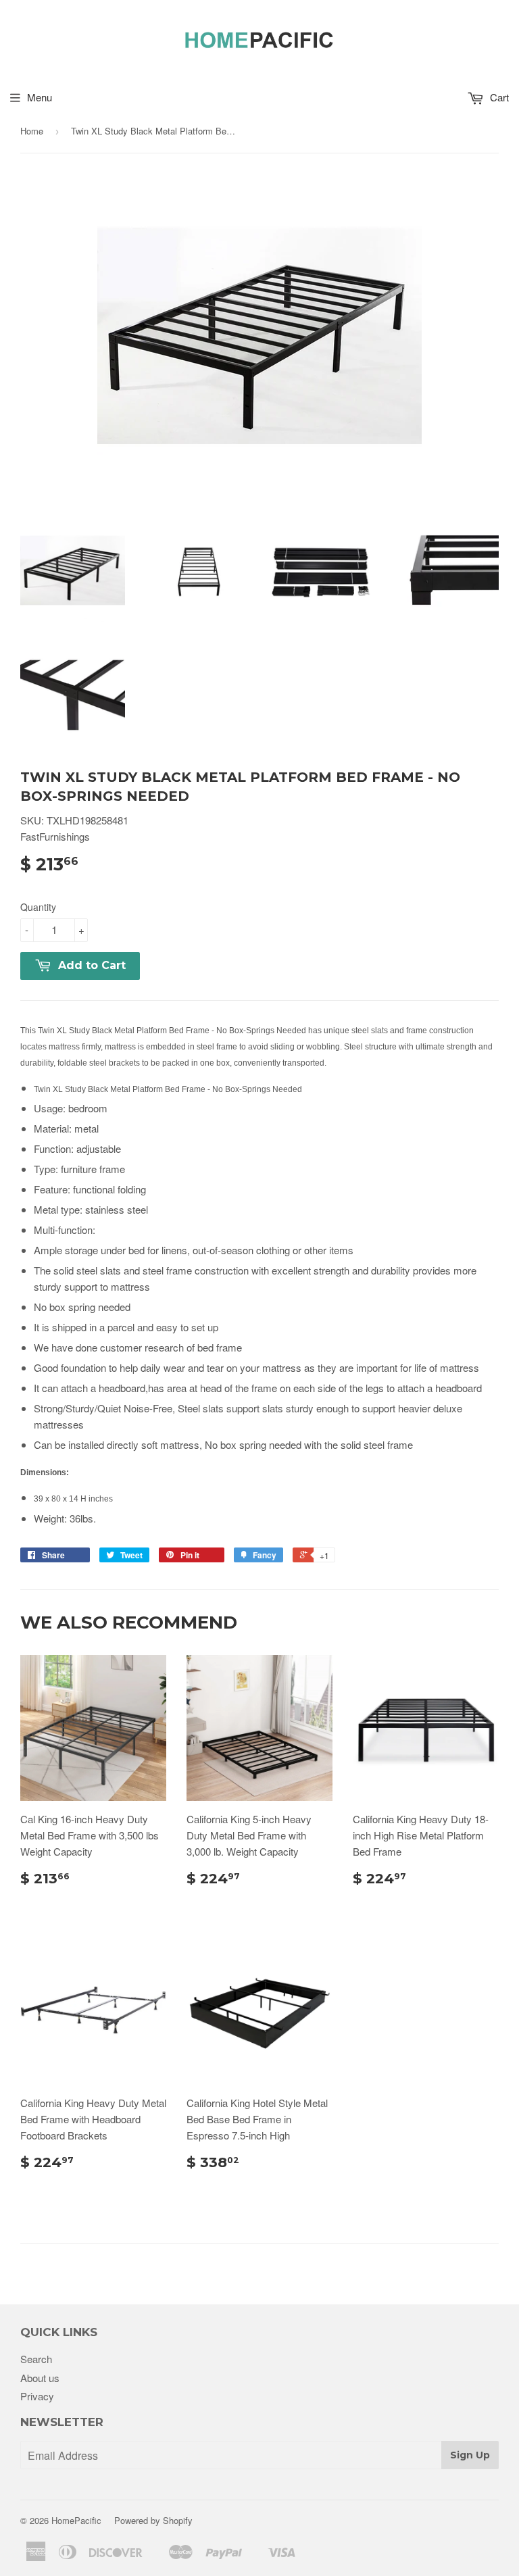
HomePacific (76, 2520)
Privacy (37, 2396)
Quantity (38, 907)
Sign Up (470, 2455)
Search (36, 2359)
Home (32, 131)
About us (40, 2378)
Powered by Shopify (153, 2520)
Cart (498, 97)
